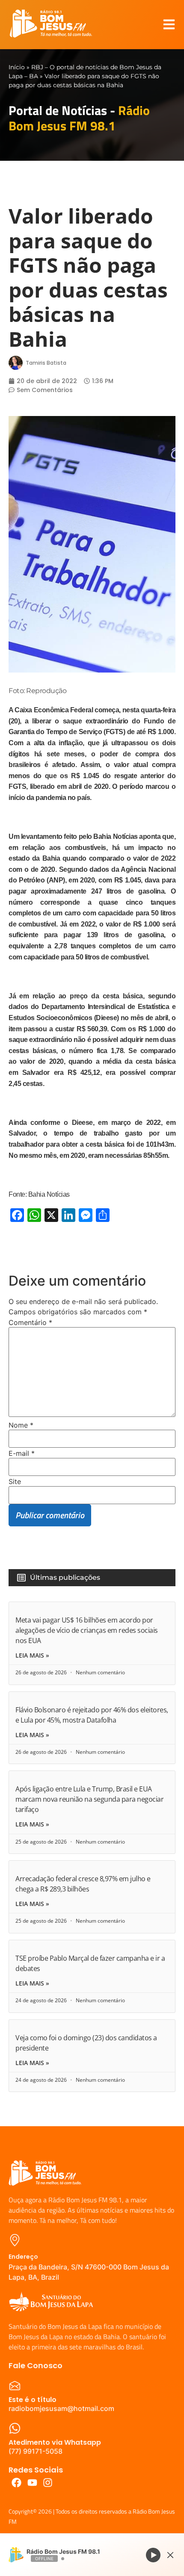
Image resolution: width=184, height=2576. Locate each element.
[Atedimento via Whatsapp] (15, 2428)
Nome (21, 1425)
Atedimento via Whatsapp (55, 2442)
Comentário (30, 1322)
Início (17, 67)
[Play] (153, 2555)
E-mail (22, 1453)
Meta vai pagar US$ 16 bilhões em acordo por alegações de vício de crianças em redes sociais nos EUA (87, 1630)
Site (15, 1481)
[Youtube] (32, 2483)
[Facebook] (16, 2483)
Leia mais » (32, 1655)
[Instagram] (48, 2483)
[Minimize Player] (170, 2555)
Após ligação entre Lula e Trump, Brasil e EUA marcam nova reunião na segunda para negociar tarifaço (89, 1799)
